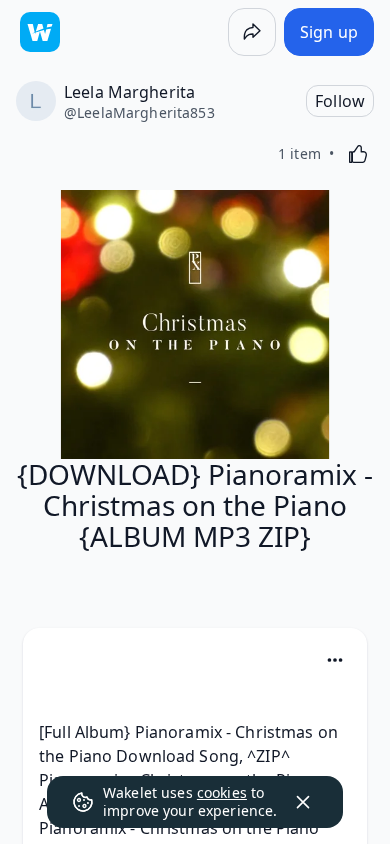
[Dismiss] (303, 802)
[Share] (252, 32)
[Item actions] (335, 660)
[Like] (358, 154)
